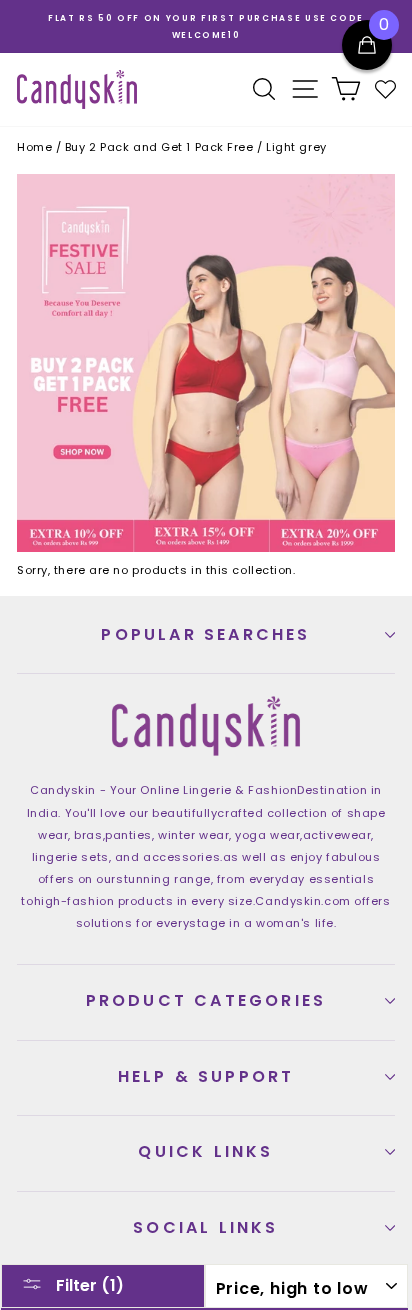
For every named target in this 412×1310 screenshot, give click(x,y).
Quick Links (205, 1151)
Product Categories (206, 1000)
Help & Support (206, 1076)
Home (34, 147)
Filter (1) (88, 1285)
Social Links (205, 1227)
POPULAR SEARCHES (205, 634)
